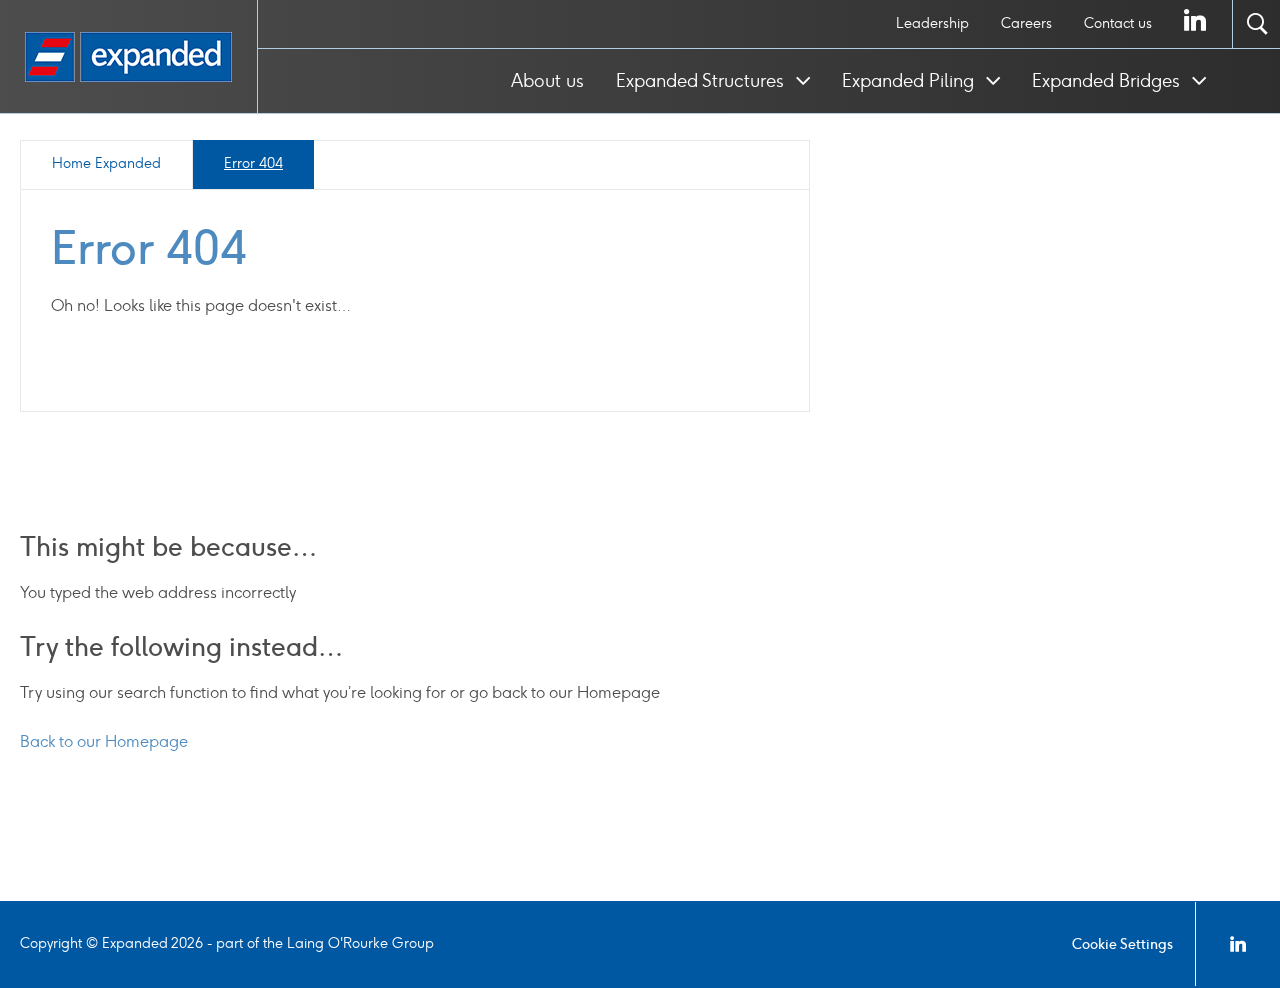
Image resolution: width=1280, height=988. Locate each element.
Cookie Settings (1122, 944)
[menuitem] (932, 24)
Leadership (932, 23)
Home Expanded (106, 163)
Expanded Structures (702, 81)
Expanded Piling (910, 81)
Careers (1026, 23)
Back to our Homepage (104, 741)
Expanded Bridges (1108, 81)
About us (547, 81)
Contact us (1118, 23)
